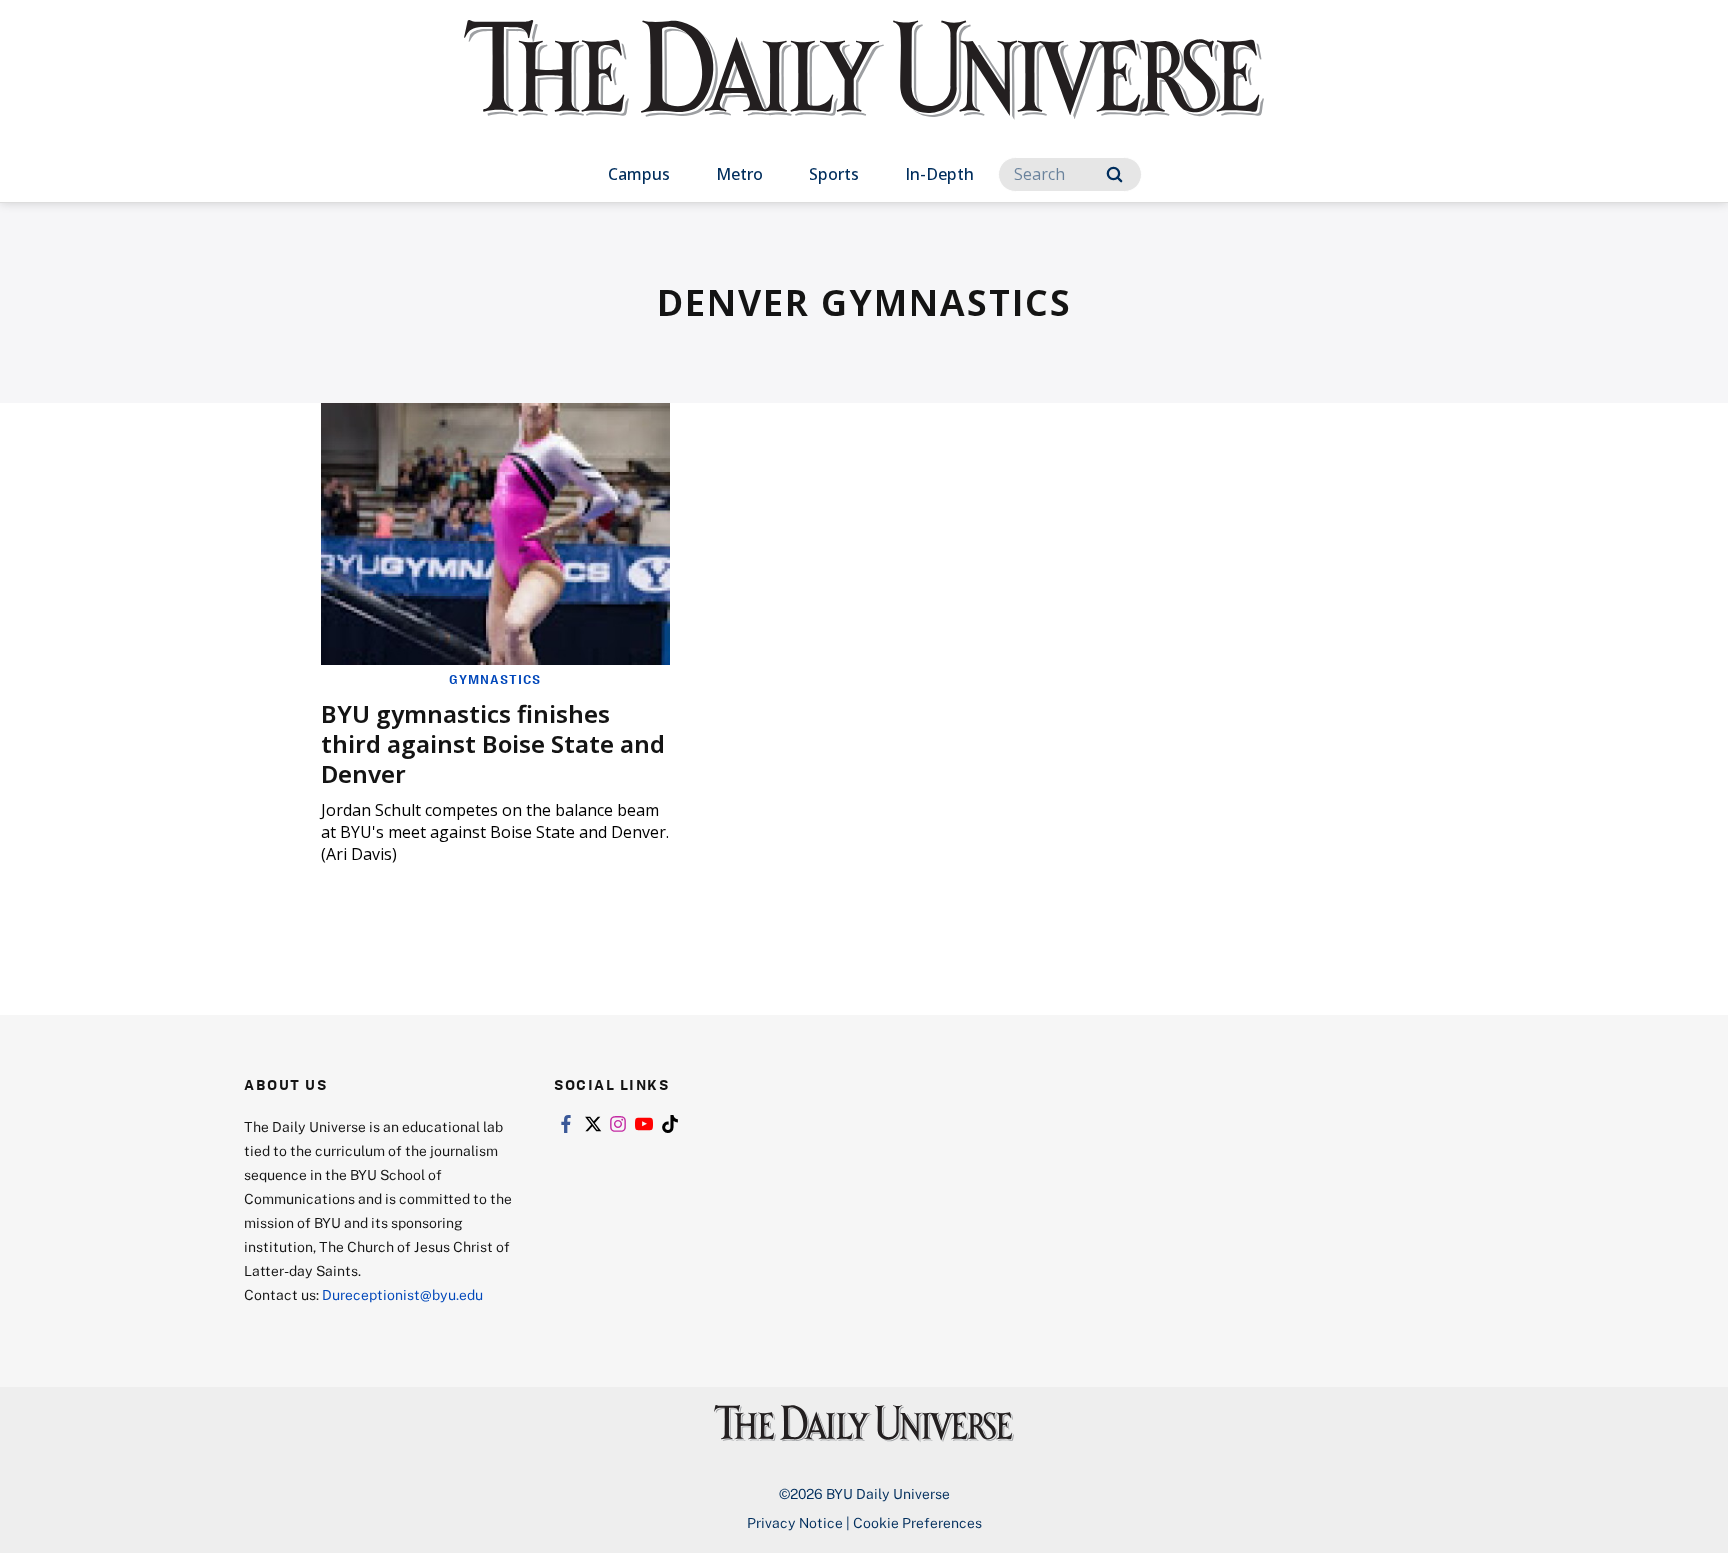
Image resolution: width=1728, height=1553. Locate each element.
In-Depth (939, 174)
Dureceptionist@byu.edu (402, 1294)
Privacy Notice (795, 1522)
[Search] (1114, 174)
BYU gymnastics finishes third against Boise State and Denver (493, 743)
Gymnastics (495, 679)
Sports (834, 174)
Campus (639, 174)
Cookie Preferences (917, 1522)
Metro (739, 174)
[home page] (864, 89)
